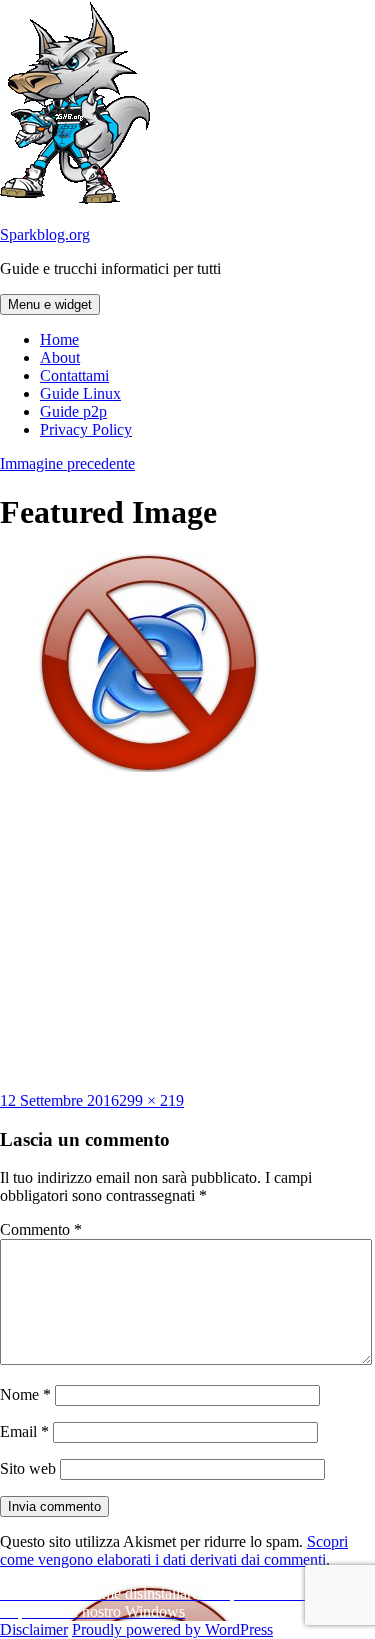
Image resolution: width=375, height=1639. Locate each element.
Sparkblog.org (45, 234)
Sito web (28, 1468)
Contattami (74, 375)
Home (59, 339)
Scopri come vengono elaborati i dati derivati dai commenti (174, 1550)
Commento (41, 1229)
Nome (25, 1394)
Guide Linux (80, 393)
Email (24, 1431)
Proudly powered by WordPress (172, 1629)
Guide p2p (73, 411)
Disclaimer (34, 1629)
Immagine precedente (67, 463)
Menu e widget (50, 304)
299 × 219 (151, 1100)
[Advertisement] (188, 932)
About (60, 357)
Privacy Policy (86, 429)
